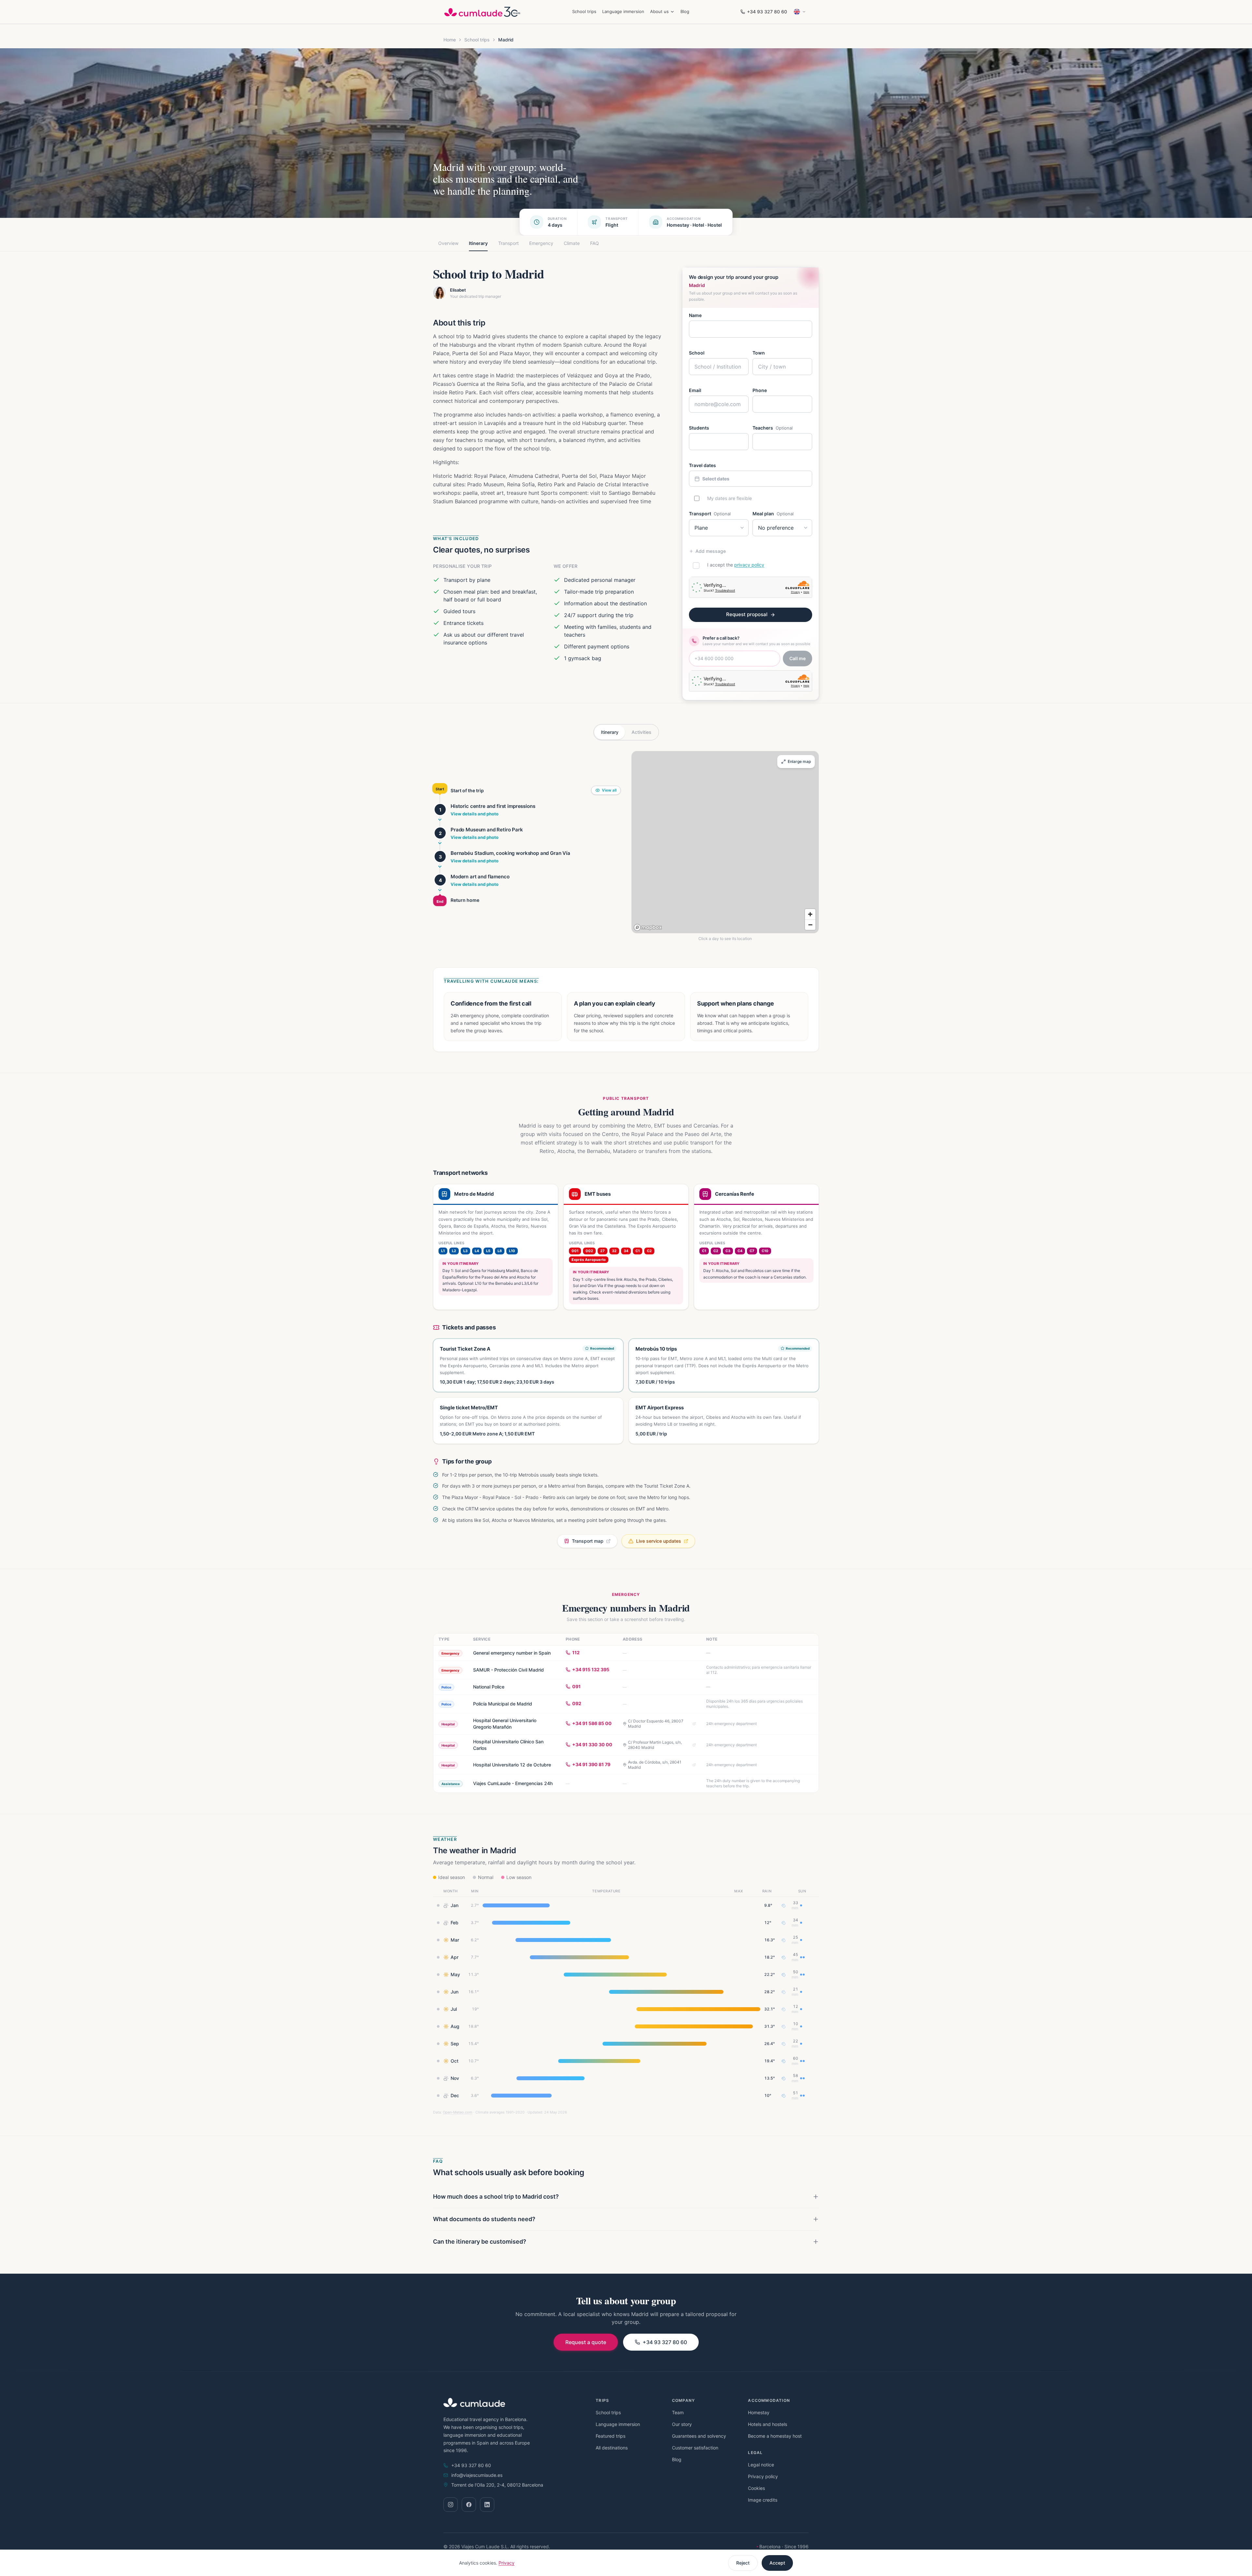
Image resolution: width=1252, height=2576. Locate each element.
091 (576, 1686)
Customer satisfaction (695, 2448)
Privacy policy (763, 2476)
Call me (797, 658)
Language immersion (623, 11)
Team (678, 2412)
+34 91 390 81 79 (591, 1764)
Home (450, 40)
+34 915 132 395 (591, 1669)
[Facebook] (469, 2505)
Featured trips (611, 2436)
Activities (641, 732)
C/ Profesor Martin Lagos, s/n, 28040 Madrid (655, 1745)
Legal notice (761, 2465)
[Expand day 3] (440, 867)
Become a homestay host (775, 2436)
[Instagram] (451, 2505)
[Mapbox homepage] (648, 927)
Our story (682, 2424)
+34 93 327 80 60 (767, 12)
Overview (448, 243)
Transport (508, 243)
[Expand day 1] (440, 820)
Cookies (756, 2488)
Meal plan (773, 514)
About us (659, 11)
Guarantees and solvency (699, 2436)
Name (695, 315)
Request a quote (586, 2342)
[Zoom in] (810, 914)
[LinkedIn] (487, 2505)
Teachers (773, 428)
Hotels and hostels (768, 2424)
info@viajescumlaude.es (477, 2475)
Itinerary (478, 243)
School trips (584, 11)
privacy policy (749, 565)
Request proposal (747, 614)
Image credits (763, 2500)
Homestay (759, 2412)
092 (577, 1703)
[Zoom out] (810, 925)
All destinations (612, 2448)
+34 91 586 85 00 (592, 1723)
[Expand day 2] (440, 843)
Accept (777, 2563)
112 (576, 1652)
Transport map (588, 1541)
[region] (725, 842)
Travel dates (702, 465)
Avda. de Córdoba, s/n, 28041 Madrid (655, 1765)
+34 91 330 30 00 (592, 1744)
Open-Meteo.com (458, 2112)
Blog (685, 11)
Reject (743, 2563)
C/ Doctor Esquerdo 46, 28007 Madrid (656, 1724)
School (697, 353)
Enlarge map (799, 761)
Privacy (507, 2563)
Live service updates (659, 1541)
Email (695, 390)
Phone (760, 390)
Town (759, 353)
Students (699, 428)
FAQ (595, 243)
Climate (572, 243)
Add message (711, 551)
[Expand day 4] (440, 890)
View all (609, 790)
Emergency (541, 243)
